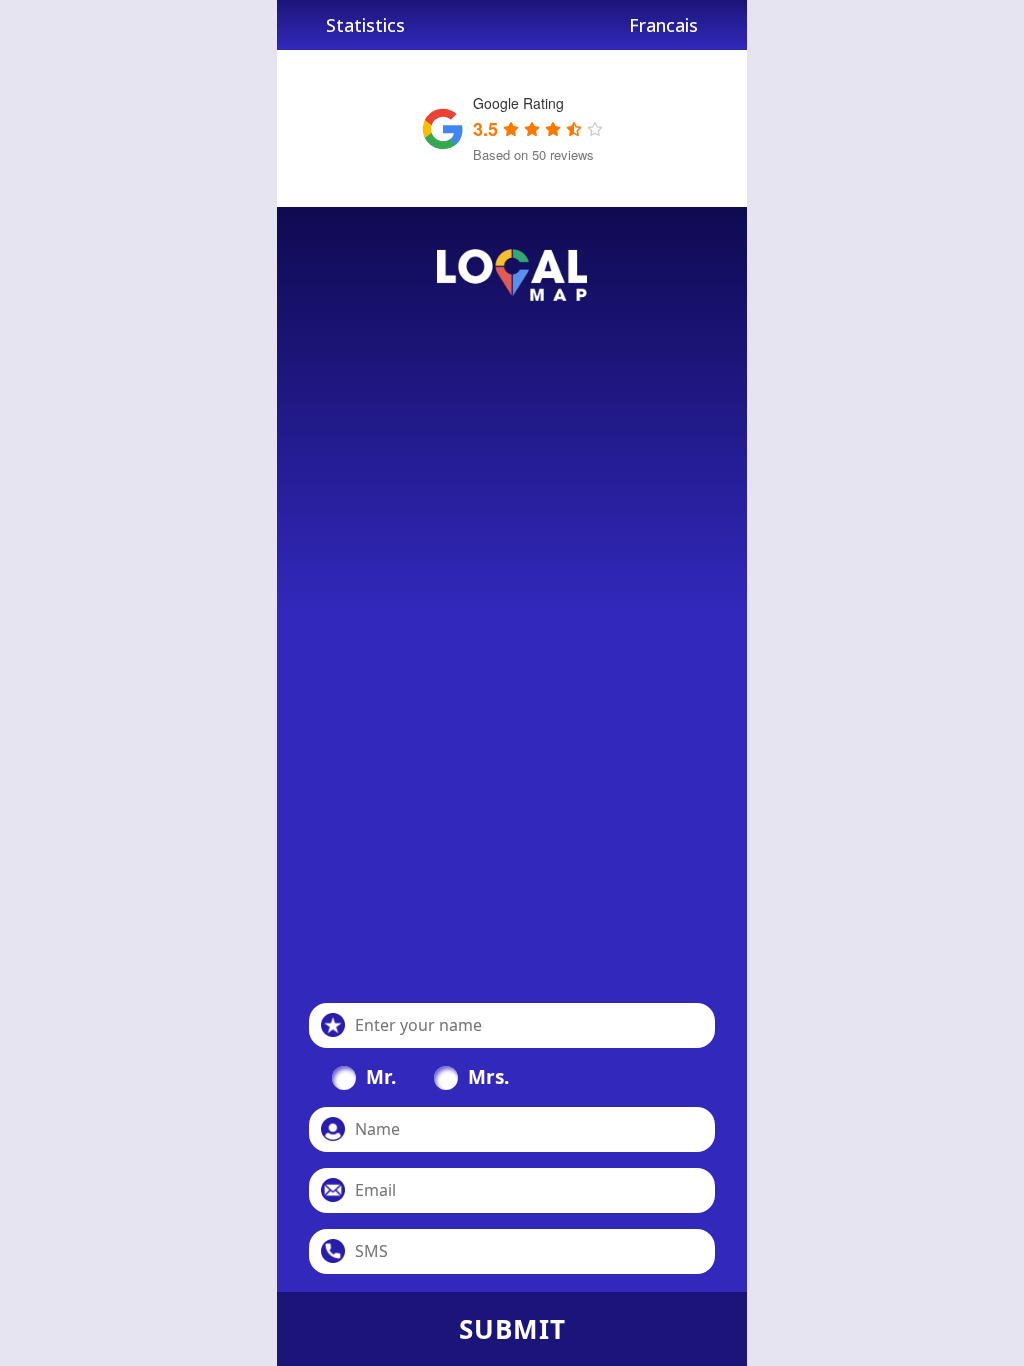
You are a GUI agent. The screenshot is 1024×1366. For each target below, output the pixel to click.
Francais (663, 25)
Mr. (381, 1077)
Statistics (365, 25)
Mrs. (488, 1077)
